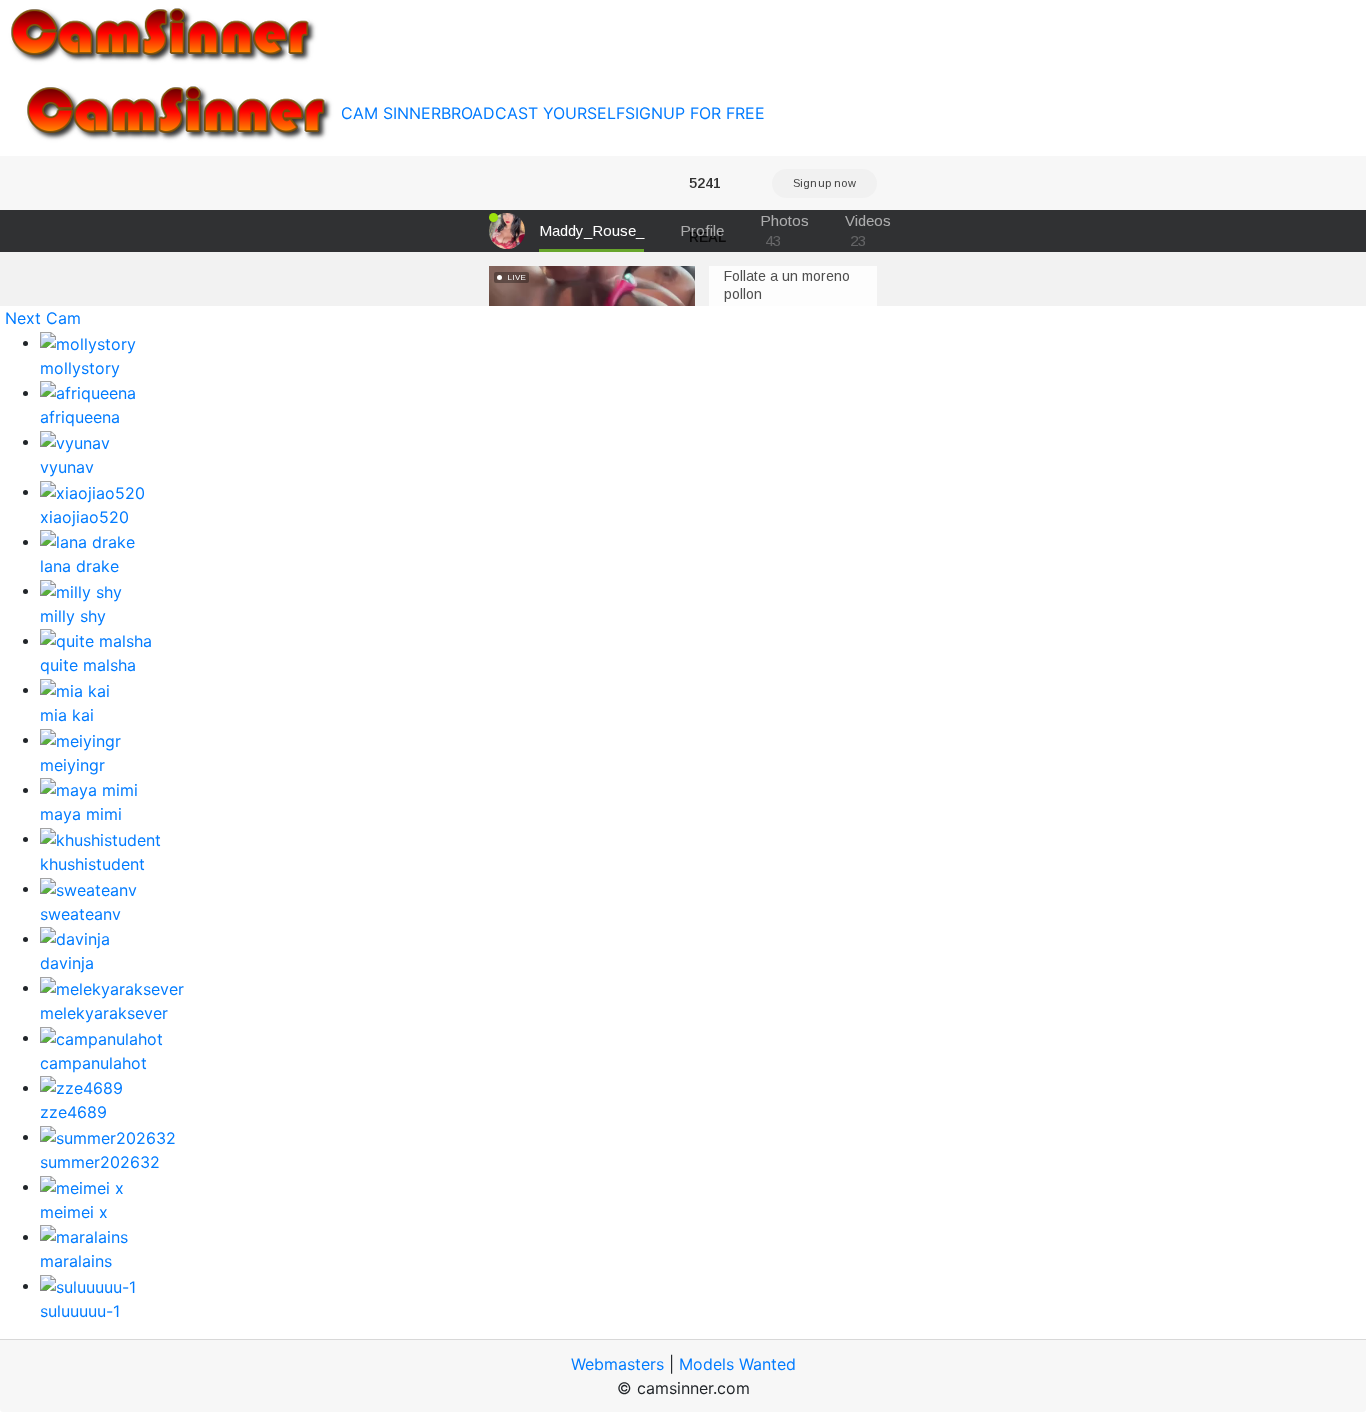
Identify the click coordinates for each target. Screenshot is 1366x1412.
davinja (67, 963)
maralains (76, 1261)
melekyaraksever (104, 1013)
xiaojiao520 (84, 517)
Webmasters (617, 1364)
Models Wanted (737, 1364)
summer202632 (100, 1162)
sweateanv (80, 914)
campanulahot (93, 1063)
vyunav (67, 467)
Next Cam (43, 318)
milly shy (73, 616)
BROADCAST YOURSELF (533, 113)
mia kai (67, 715)
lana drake (79, 566)
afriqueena (80, 417)
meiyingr (72, 765)
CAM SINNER (391, 113)
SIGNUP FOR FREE (695, 113)
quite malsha (88, 665)
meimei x (74, 1212)
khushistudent (92, 864)
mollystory (80, 368)
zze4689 (73, 1112)
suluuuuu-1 (80, 1311)
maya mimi (81, 814)
